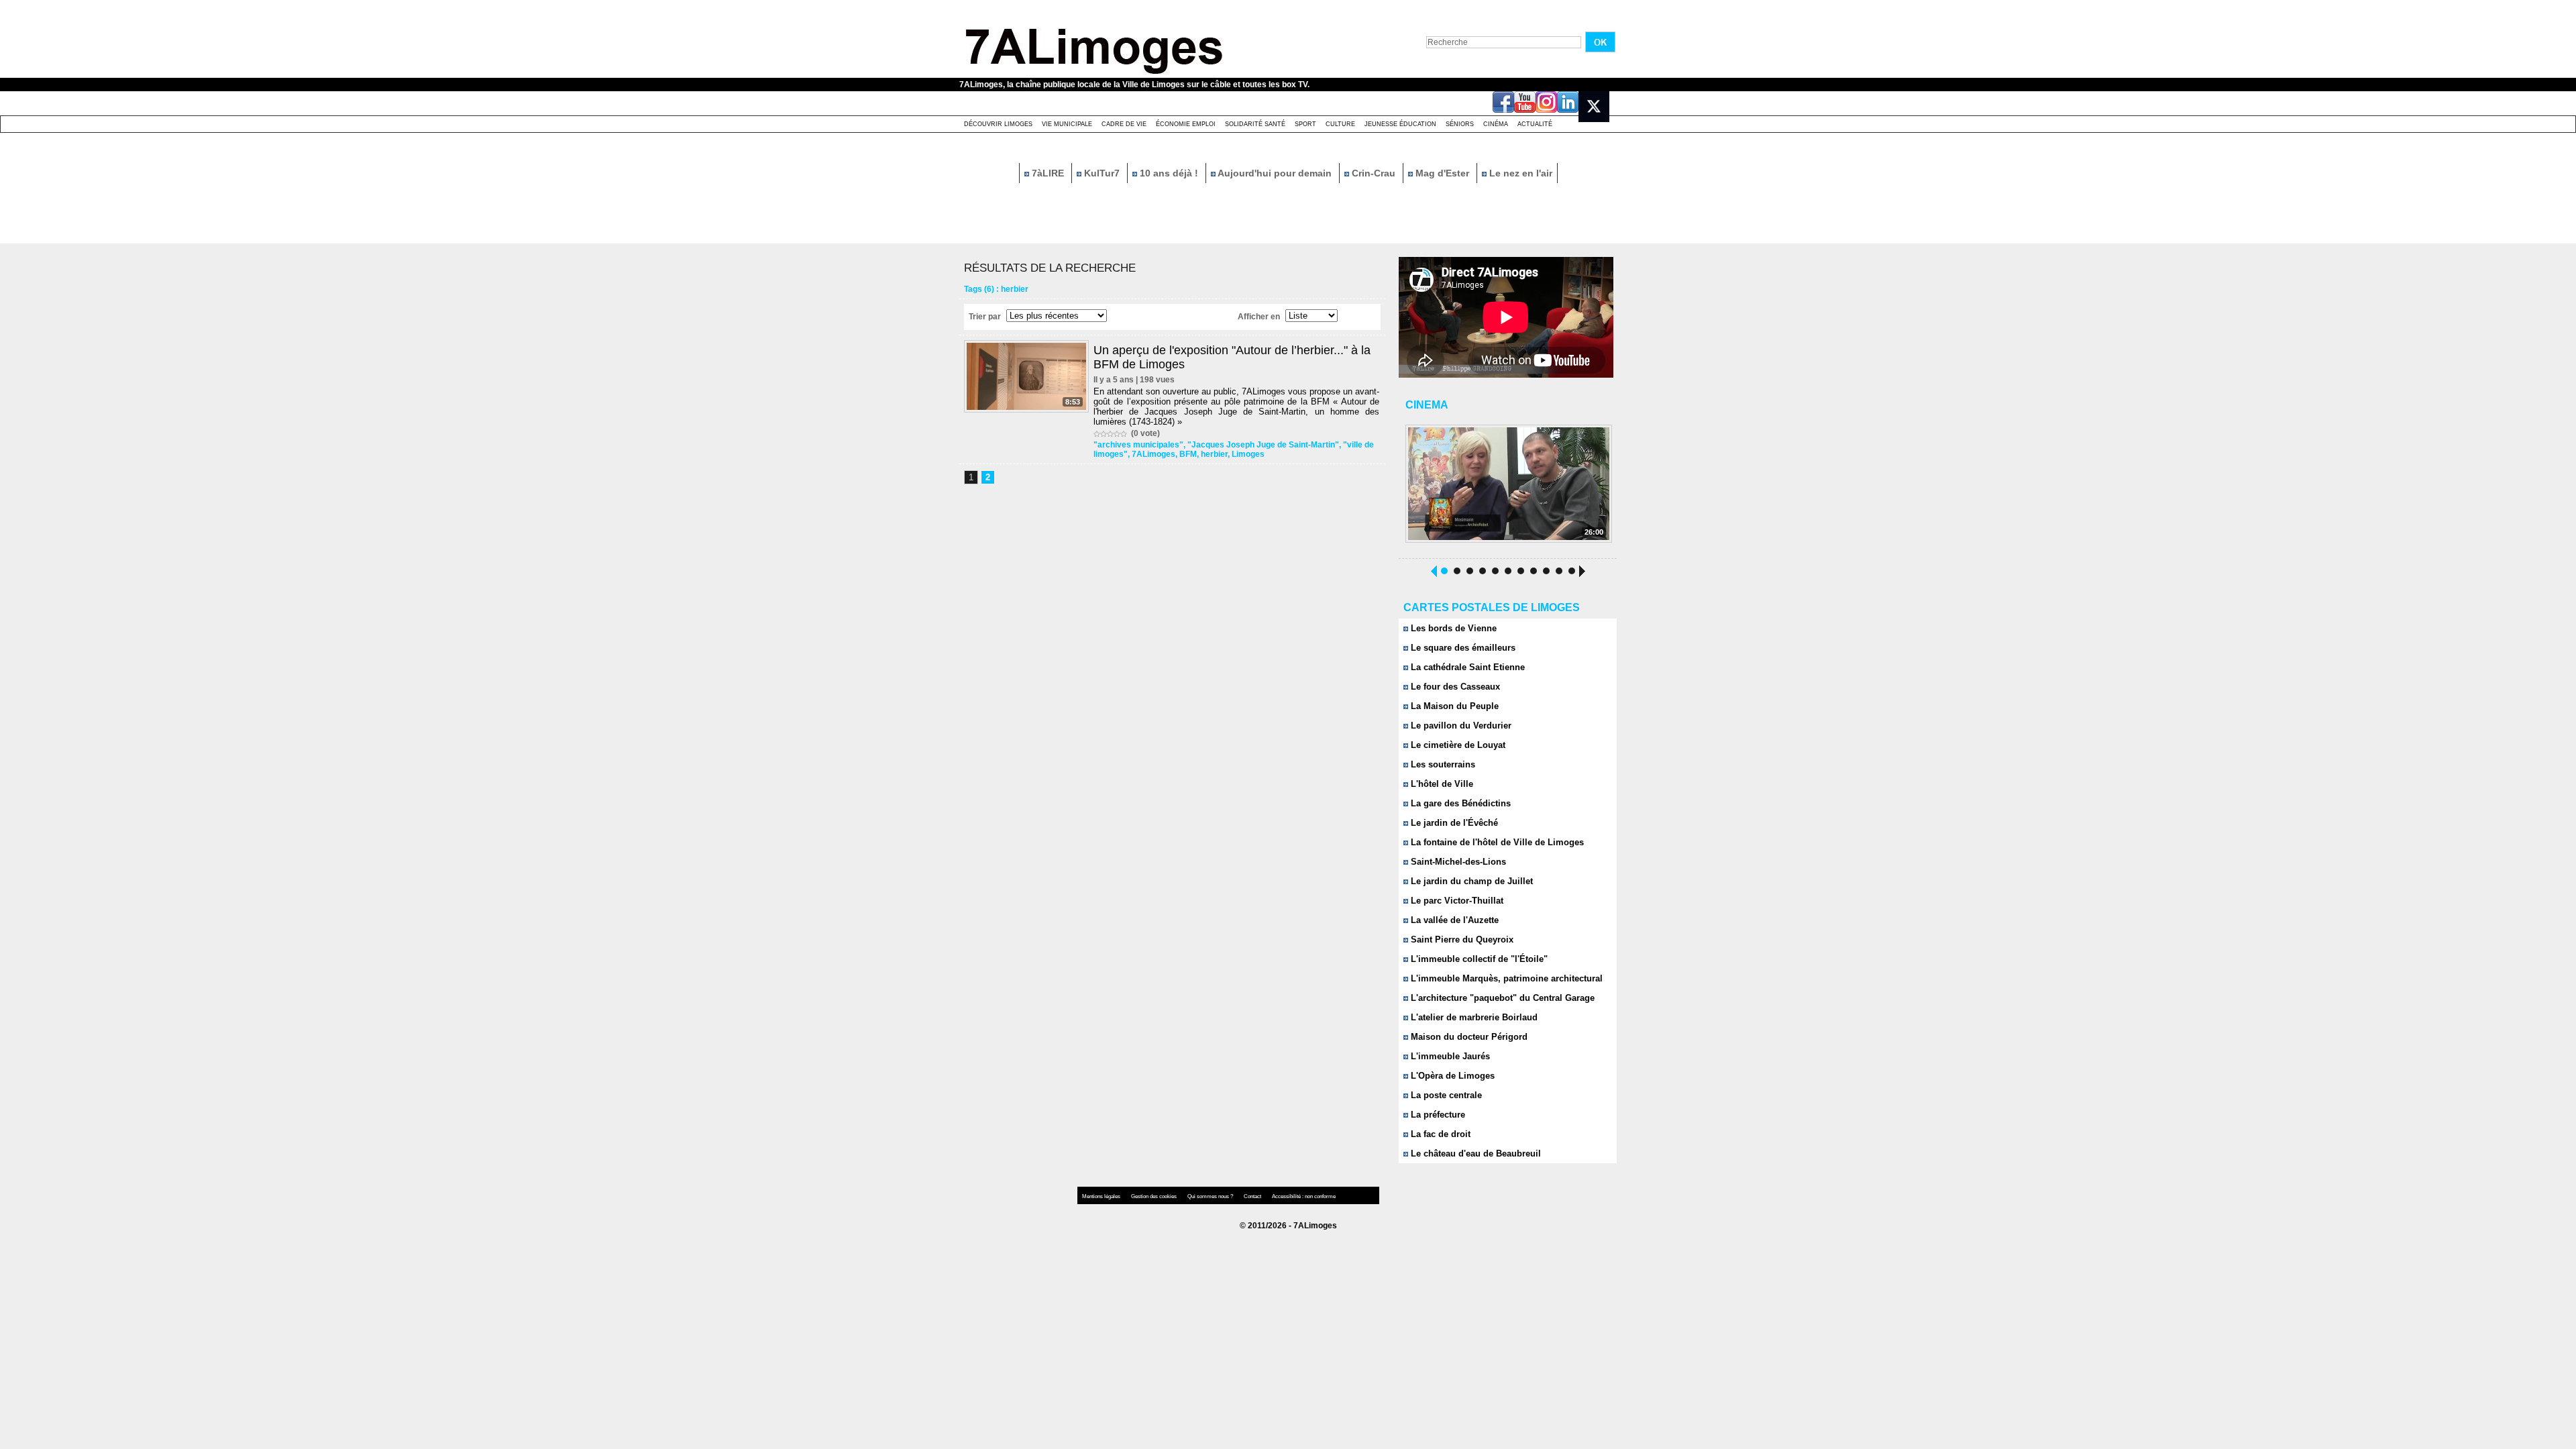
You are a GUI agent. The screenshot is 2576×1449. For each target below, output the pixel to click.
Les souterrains (1442, 764)
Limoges (1248, 454)
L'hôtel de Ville (1441, 784)
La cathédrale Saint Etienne (1466, 667)
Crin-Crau (1374, 173)
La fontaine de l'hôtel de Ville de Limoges (1496, 842)
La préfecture (1437, 1115)
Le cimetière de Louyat (1457, 745)
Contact (1253, 1196)
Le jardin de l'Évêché (1453, 823)
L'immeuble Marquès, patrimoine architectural (1505, 978)
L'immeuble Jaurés (1449, 1056)
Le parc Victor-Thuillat (1456, 901)
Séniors (1460, 124)
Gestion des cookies (1155, 1196)
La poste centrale (1445, 1095)
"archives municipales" (1138, 445)
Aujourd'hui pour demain (1275, 173)
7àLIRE (1048, 173)
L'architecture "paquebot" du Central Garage (1501, 998)
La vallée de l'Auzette (1453, 920)
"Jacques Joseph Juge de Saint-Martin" (1263, 445)
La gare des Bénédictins (1459, 803)
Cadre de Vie (1124, 124)
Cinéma (1496, 124)
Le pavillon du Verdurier (1460, 726)
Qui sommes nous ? (1211, 1196)
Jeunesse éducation (1400, 124)
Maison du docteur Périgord (1468, 1037)
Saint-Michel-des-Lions (1457, 862)
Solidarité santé (1255, 124)
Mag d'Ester (1442, 173)
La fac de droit (1439, 1134)
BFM (1188, 454)
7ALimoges (1153, 454)
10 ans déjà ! (1169, 173)
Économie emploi (1186, 124)
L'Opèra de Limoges (1451, 1076)
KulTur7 (1102, 173)
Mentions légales (1102, 1196)
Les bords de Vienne (1452, 628)
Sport (1305, 124)
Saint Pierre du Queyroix (1461, 940)
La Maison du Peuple (1453, 706)
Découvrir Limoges (998, 124)
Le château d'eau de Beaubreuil (1474, 1153)
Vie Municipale (1067, 124)
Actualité (1535, 124)
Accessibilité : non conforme (1304, 1196)
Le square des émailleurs (1462, 648)
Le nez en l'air (1519, 173)
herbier (1214, 454)
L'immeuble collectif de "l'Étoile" (1478, 959)
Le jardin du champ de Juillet (1470, 881)
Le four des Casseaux (1454, 687)
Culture (1340, 124)
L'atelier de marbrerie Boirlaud (1473, 1017)
